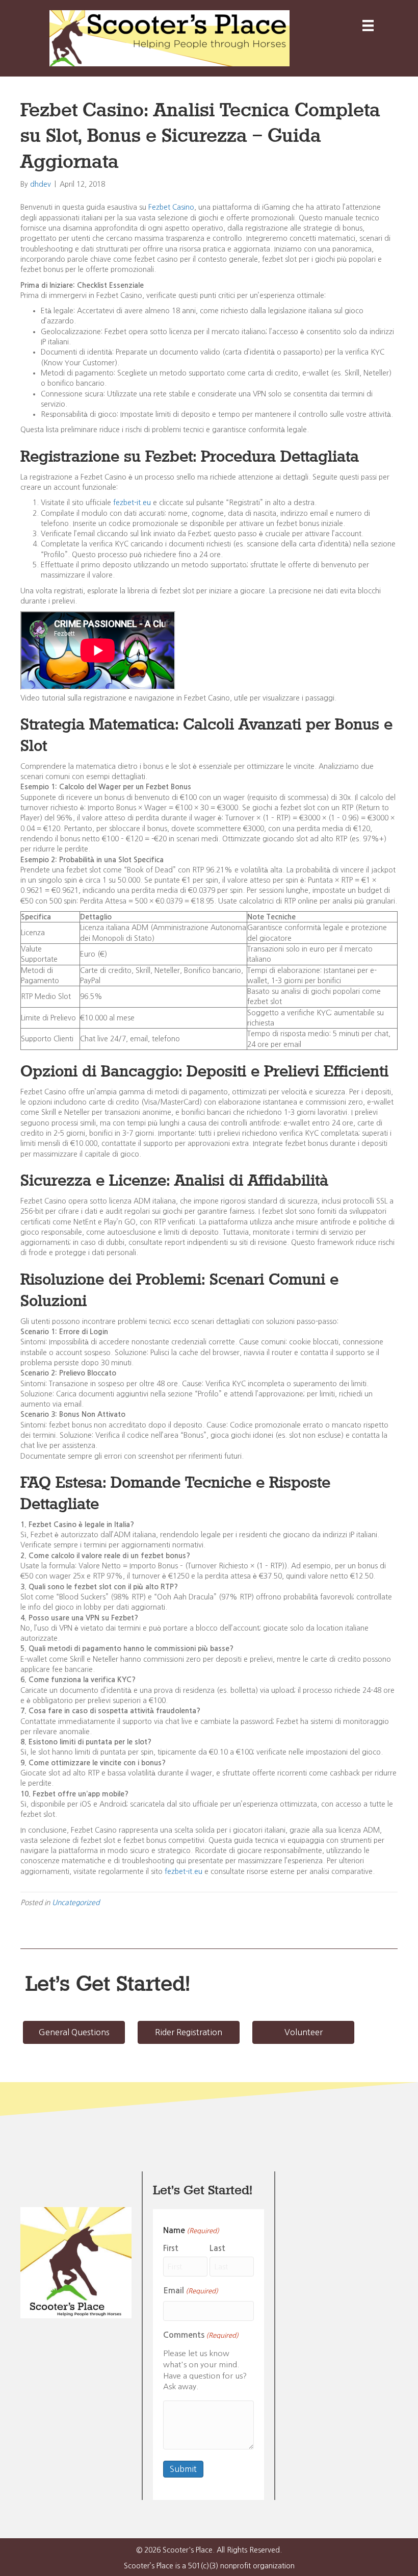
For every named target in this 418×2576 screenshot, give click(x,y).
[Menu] (368, 26)
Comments (201, 2335)
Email (191, 2291)
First (171, 2248)
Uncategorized (76, 1903)
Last (217, 2248)
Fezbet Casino (171, 207)
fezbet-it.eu (132, 503)
